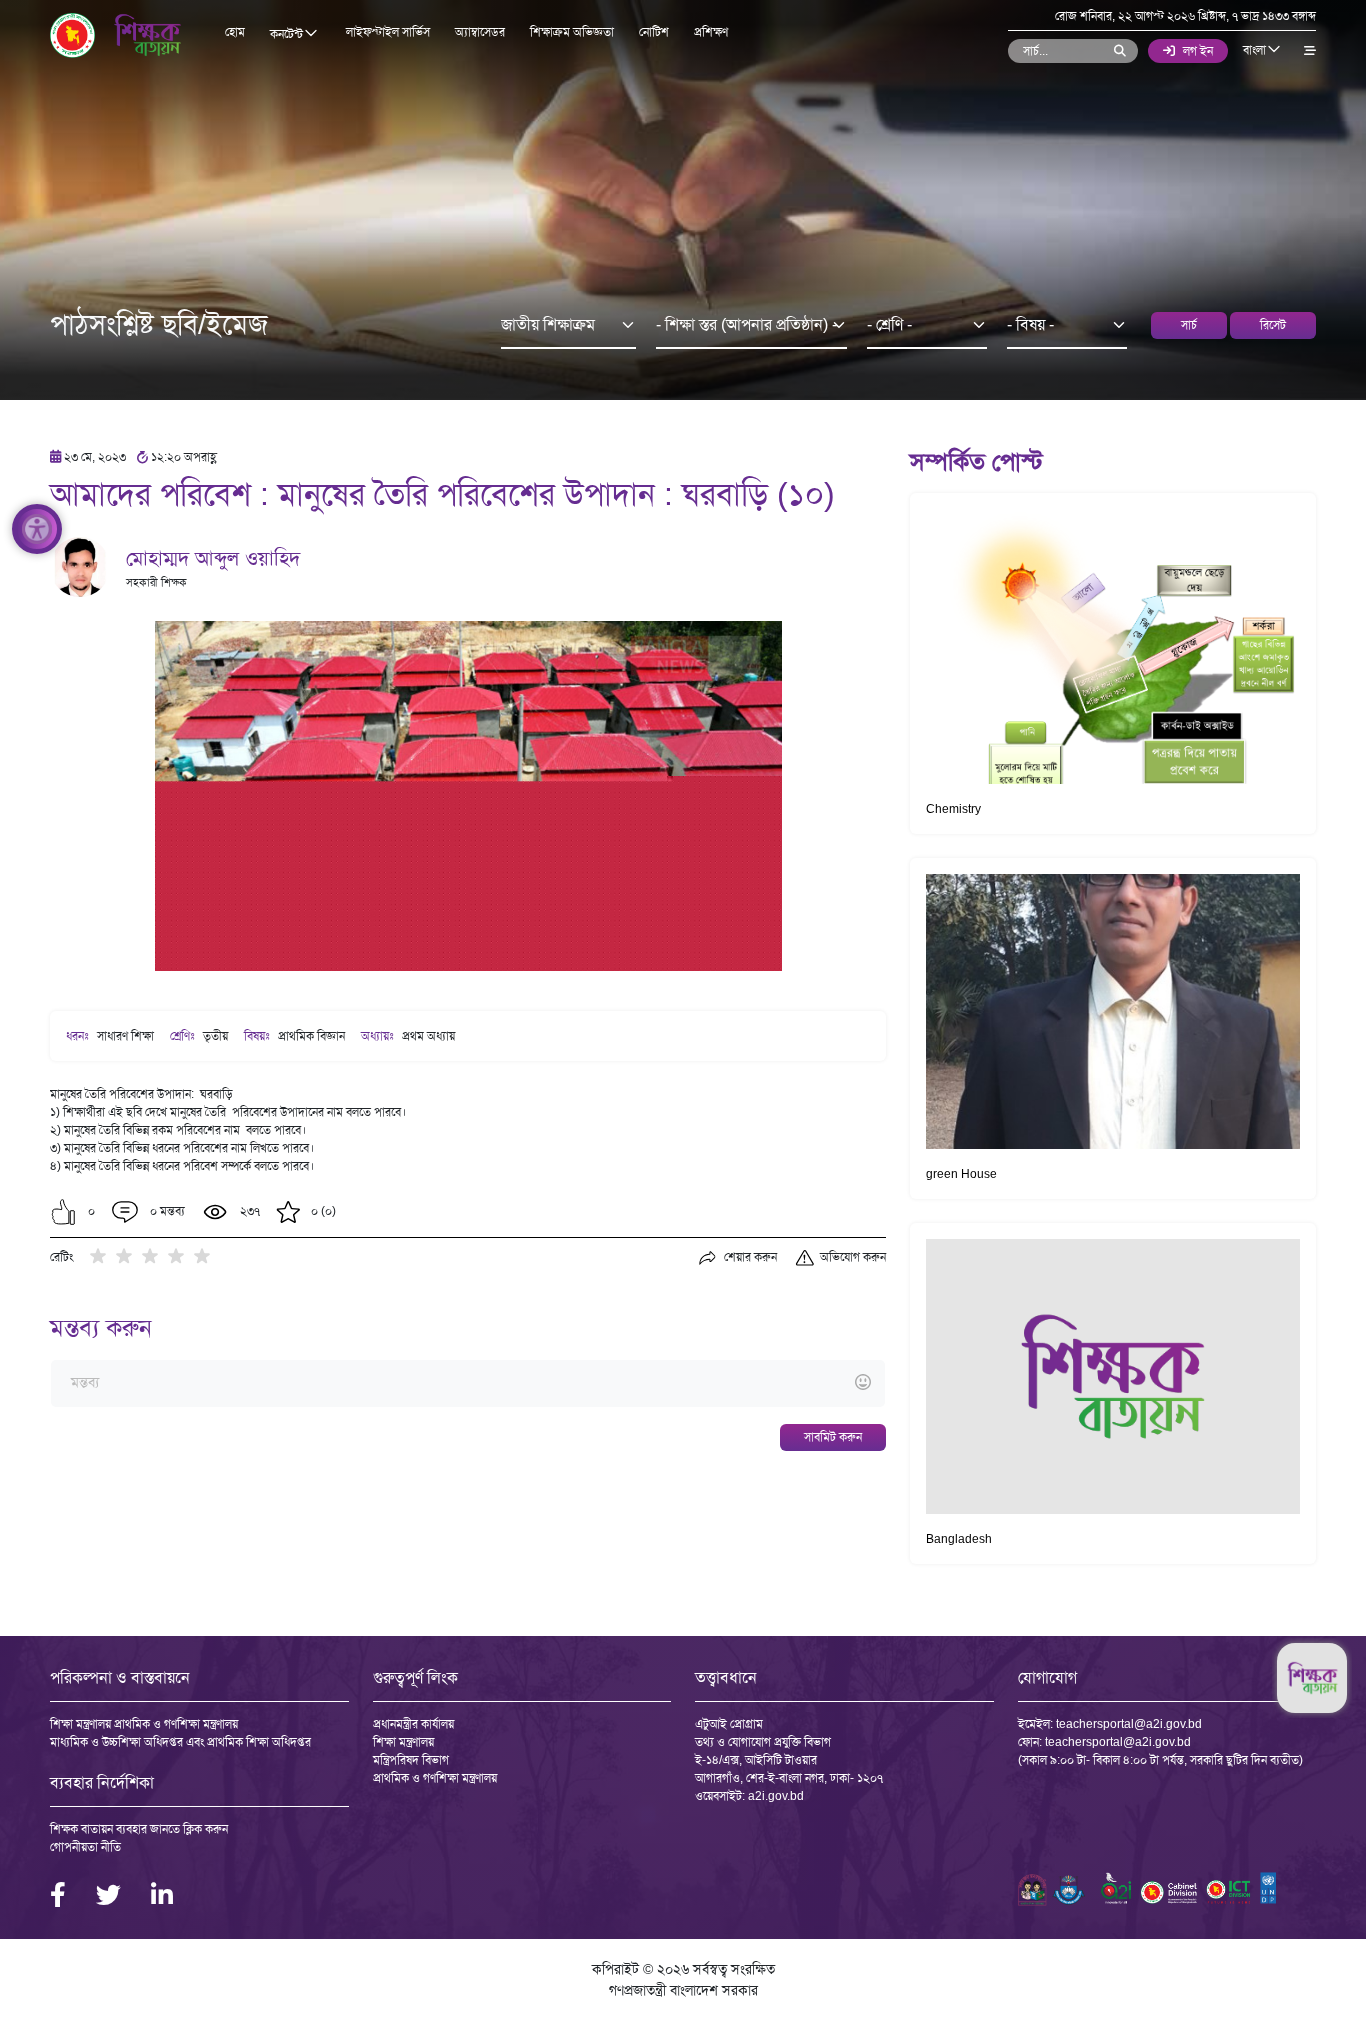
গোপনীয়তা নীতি (85, 1847)
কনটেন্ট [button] (288, 34)
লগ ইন (1198, 51)
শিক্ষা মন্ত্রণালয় (403, 1742)
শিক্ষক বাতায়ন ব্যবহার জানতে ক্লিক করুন (139, 1829)
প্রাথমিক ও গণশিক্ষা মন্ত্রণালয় (435, 1778)
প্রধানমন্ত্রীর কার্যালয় (413, 1724)
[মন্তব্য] (467, 1383)
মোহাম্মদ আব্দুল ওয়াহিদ (213, 558)
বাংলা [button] (1256, 50)
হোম (235, 32)
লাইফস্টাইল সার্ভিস (388, 32)
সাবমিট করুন (833, 1437)
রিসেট (1273, 325)
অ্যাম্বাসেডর (480, 32)
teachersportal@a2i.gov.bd (1129, 1724)
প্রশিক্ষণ (711, 32)
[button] (63, 1212)
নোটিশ (654, 32)
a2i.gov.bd (776, 1796)
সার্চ (1189, 325)
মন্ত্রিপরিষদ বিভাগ (411, 1760)
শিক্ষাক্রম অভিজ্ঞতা (572, 32)
